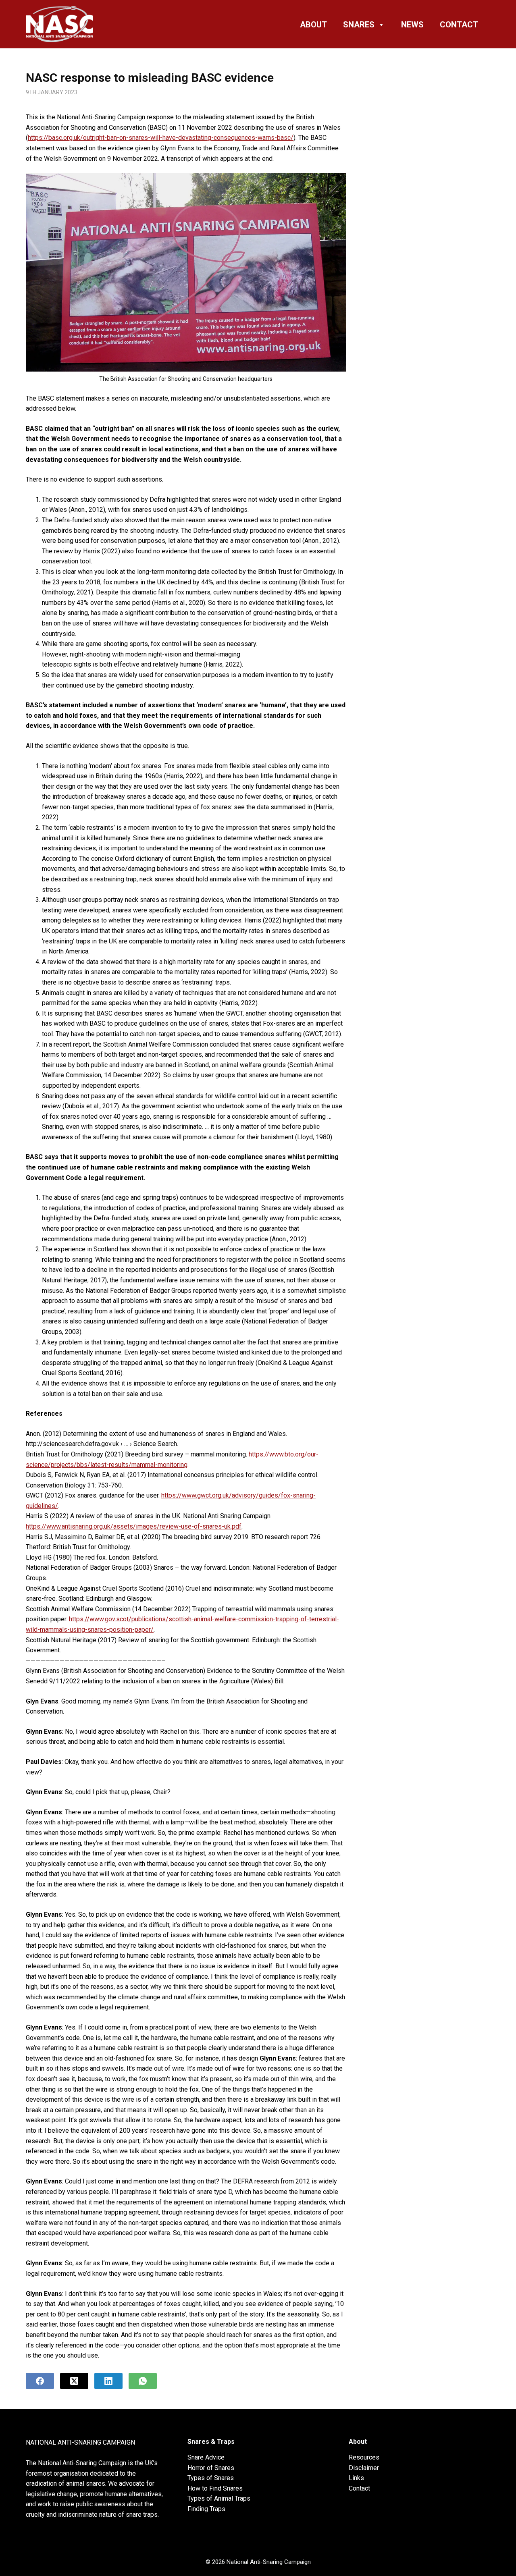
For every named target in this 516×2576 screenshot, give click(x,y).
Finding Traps (206, 2509)
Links (356, 2478)
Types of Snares (211, 2478)
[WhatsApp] (143, 2381)
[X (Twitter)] (74, 2381)
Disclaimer (364, 2468)
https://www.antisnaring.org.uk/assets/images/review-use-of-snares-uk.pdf (134, 1526)
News (412, 25)
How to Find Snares (215, 2488)
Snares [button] (359, 25)
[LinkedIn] (108, 2381)
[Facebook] (40, 2381)
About (313, 25)
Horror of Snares (211, 2468)
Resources (364, 2457)
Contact (459, 25)
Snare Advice (206, 2457)
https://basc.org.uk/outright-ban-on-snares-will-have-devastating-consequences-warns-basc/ (161, 138)
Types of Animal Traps (219, 2498)
